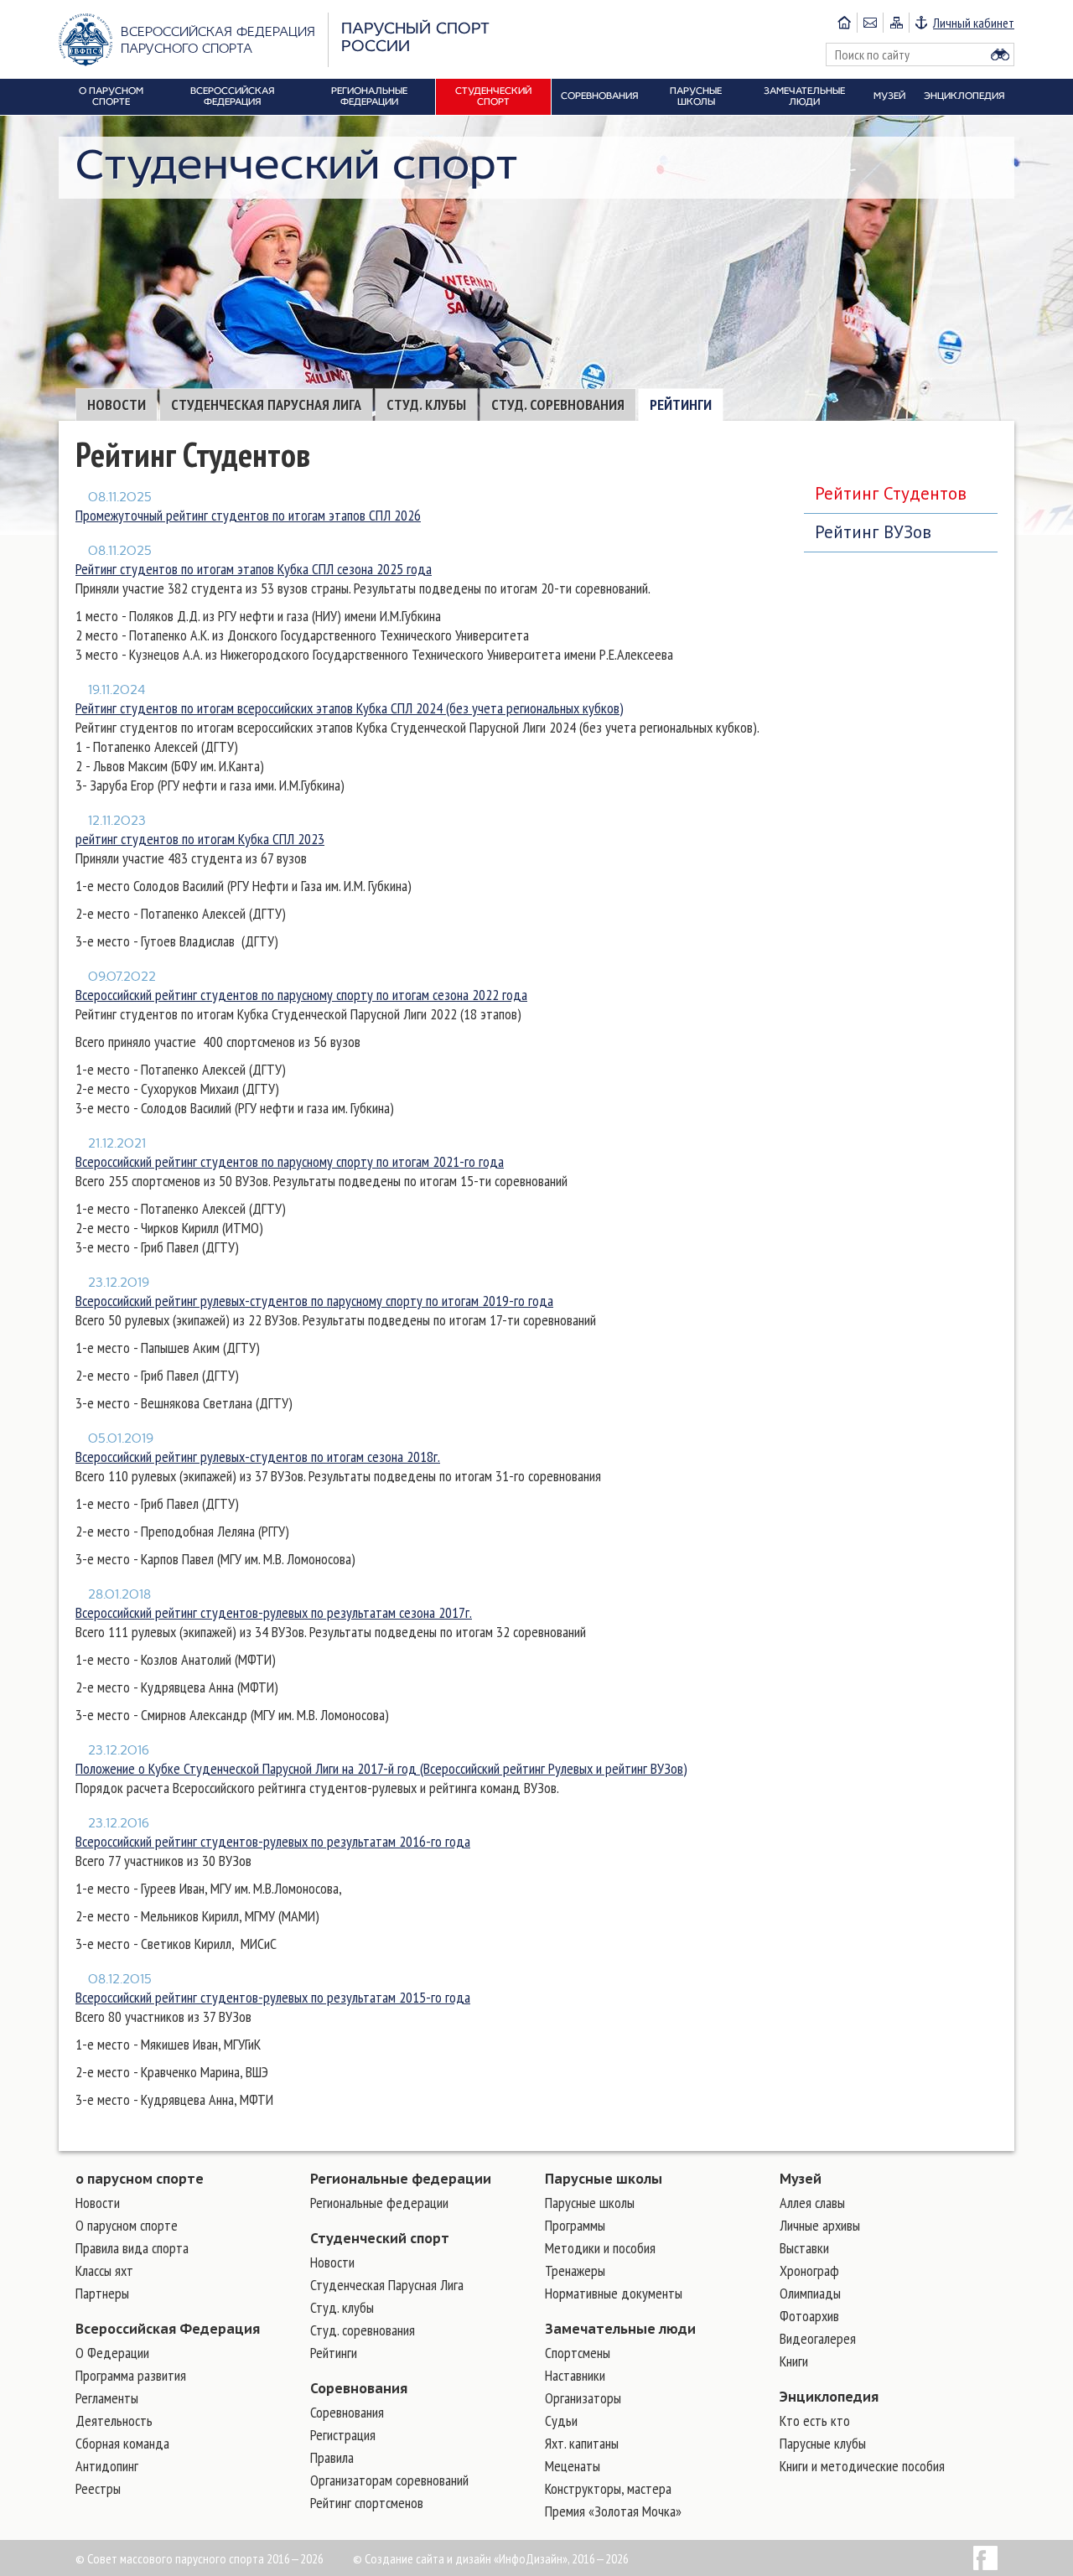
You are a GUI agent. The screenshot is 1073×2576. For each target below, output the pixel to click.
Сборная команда (122, 2443)
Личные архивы (820, 2225)
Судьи (561, 2421)
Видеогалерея (818, 2338)
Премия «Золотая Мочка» (613, 2511)
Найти (1000, 54)
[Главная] (844, 23)
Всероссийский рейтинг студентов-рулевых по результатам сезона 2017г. (274, 1612)
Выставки (804, 2248)
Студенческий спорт (380, 2238)
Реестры (98, 2488)
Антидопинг (107, 2466)
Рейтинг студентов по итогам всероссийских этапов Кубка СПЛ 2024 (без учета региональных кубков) (350, 708)
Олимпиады (810, 2293)
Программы (575, 2225)
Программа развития (131, 2375)
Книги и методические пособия (862, 2466)
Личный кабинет (974, 23)
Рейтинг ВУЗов (873, 532)
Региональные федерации (401, 2179)
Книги (794, 2361)
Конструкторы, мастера (608, 2488)
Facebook (985, 2558)
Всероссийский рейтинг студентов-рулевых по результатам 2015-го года (273, 1997)
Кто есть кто (815, 2421)
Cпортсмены (578, 2353)
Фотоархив (809, 2316)
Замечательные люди (620, 2329)
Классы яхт (104, 2270)
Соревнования (359, 2388)
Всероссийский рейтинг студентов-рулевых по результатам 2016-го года (273, 1841)
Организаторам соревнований (389, 2480)
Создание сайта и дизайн (428, 2558)
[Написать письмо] (870, 23)
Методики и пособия (600, 2248)
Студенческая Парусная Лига (266, 404)
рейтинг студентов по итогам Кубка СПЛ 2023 (200, 839)
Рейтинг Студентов (891, 493)
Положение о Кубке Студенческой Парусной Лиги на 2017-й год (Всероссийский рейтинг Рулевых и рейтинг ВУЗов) (381, 1768)
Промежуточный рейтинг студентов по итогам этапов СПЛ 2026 (248, 515)
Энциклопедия (829, 2397)
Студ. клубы (426, 404)
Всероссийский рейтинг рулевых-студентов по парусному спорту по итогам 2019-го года (314, 1301)
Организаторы (583, 2398)
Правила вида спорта (132, 2248)
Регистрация (343, 2435)
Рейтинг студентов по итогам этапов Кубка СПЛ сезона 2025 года (254, 569)
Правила (332, 2457)
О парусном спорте (127, 2225)
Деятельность (114, 2421)
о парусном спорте (140, 2179)
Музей (801, 2179)
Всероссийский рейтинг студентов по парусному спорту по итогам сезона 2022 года (301, 995)
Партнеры (102, 2293)
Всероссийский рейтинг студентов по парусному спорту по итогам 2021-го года (290, 1161)
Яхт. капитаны (582, 2443)
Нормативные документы (614, 2293)
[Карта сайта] (896, 23)
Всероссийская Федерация (168, 2329)
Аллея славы (812, 2203)
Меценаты (573, 2466)
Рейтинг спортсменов (367, 2503)
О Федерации (112, 2353)
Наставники (575, 2375)
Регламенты (107, 2398)
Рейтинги (681, 404)
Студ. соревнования (558, 404)
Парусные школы (604, 2179)
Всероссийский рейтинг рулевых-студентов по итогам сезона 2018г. (258, 1456)
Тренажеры (575, 2270)
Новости (117, 404)
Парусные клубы (823, 2443)
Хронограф (809, 2270)
